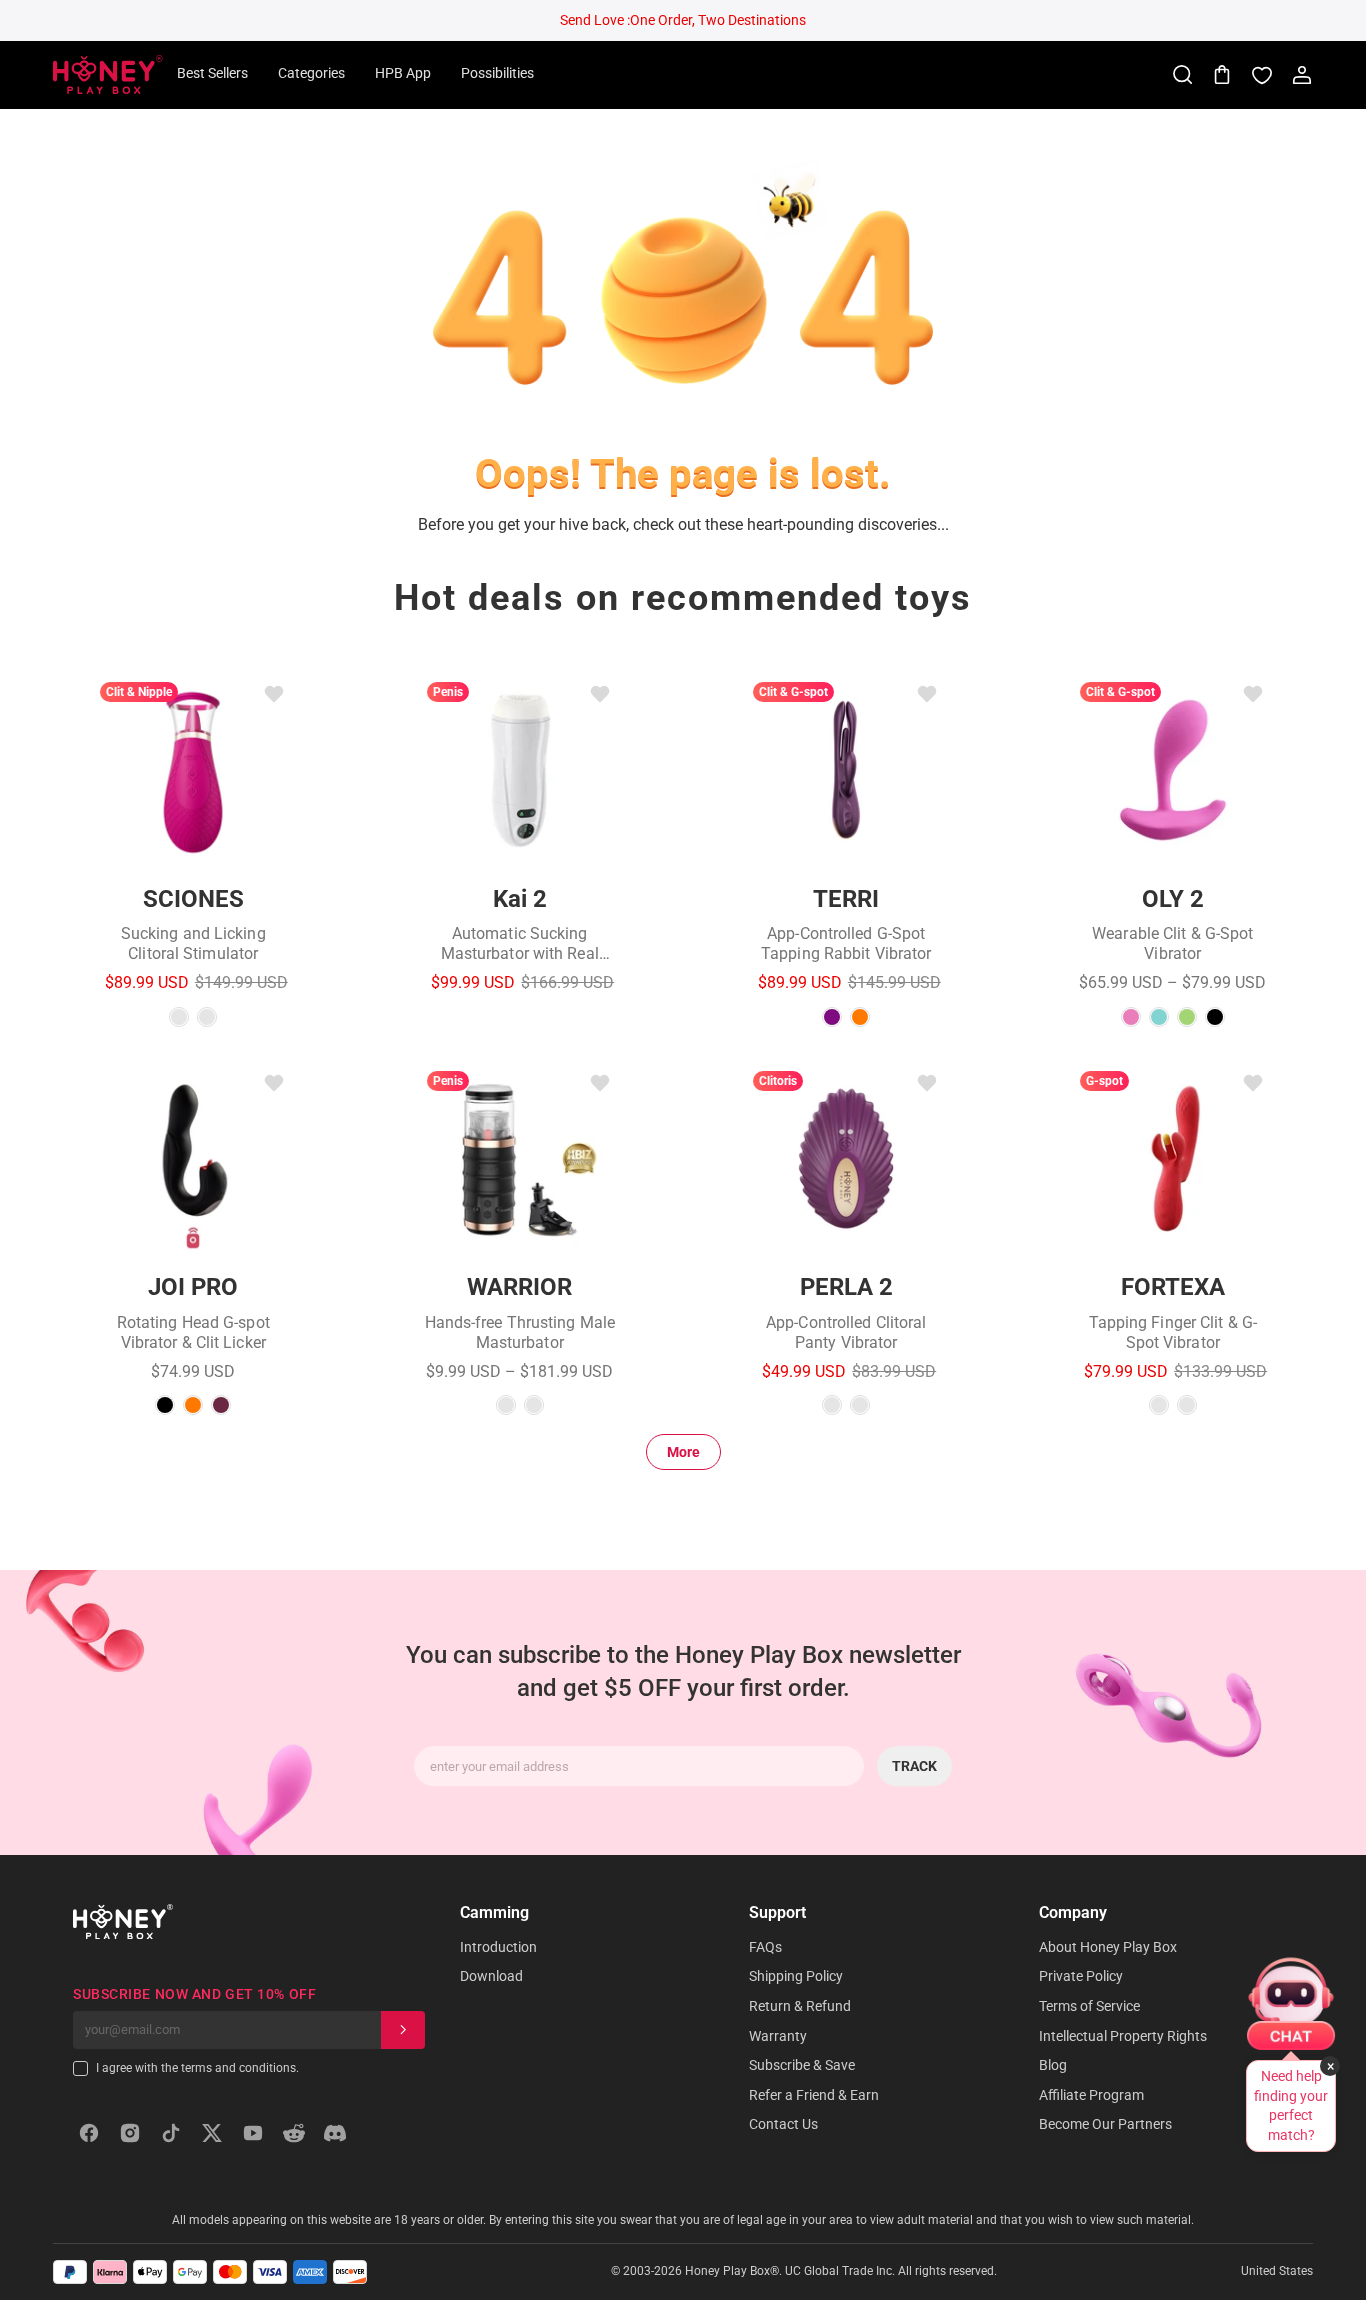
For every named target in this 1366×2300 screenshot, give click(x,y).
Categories (311, 73)
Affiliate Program (1091, 2095)
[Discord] (335, 2133)
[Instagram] (130, 2133)
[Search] (1182, 75)
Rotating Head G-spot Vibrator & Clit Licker (193, 1332)
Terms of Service (1089, 2006)
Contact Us (783, 2124)
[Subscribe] (403, 2030)
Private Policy (1081, 1976)
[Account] (1302, 75)
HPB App (403, 73)
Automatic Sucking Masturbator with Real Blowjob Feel (520, 944)
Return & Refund (800, 2006)
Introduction (498, 1947)
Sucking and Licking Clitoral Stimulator (193, 943)
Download (491, 1976)
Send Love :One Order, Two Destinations (683, 20)
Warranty (778, 2036)
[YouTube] (253, 2133)
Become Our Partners (1105, 2124)
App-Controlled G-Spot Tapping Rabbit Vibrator (846, 943)
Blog (1053, 2065)
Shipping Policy (796, 1976)
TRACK (914, 1766)
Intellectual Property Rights (1123, 2036)
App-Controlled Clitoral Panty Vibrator (846, 1332)
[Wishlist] (1262, 75)
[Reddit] (294, 2133)
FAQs (765, 1947)
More (683, 1452)
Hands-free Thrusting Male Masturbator (520, 1332)
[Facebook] (89, 2133)
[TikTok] (171, 2133)
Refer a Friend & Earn (814, 2095)
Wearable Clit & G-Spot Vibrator (1172, 943)
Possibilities (497, 73)
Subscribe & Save (802, 2065)
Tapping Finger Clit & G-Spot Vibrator (1173, 1332)
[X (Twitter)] (212, 2133)
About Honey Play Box (1108, 1947)
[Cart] (1222, 75)
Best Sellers (212, 73)
